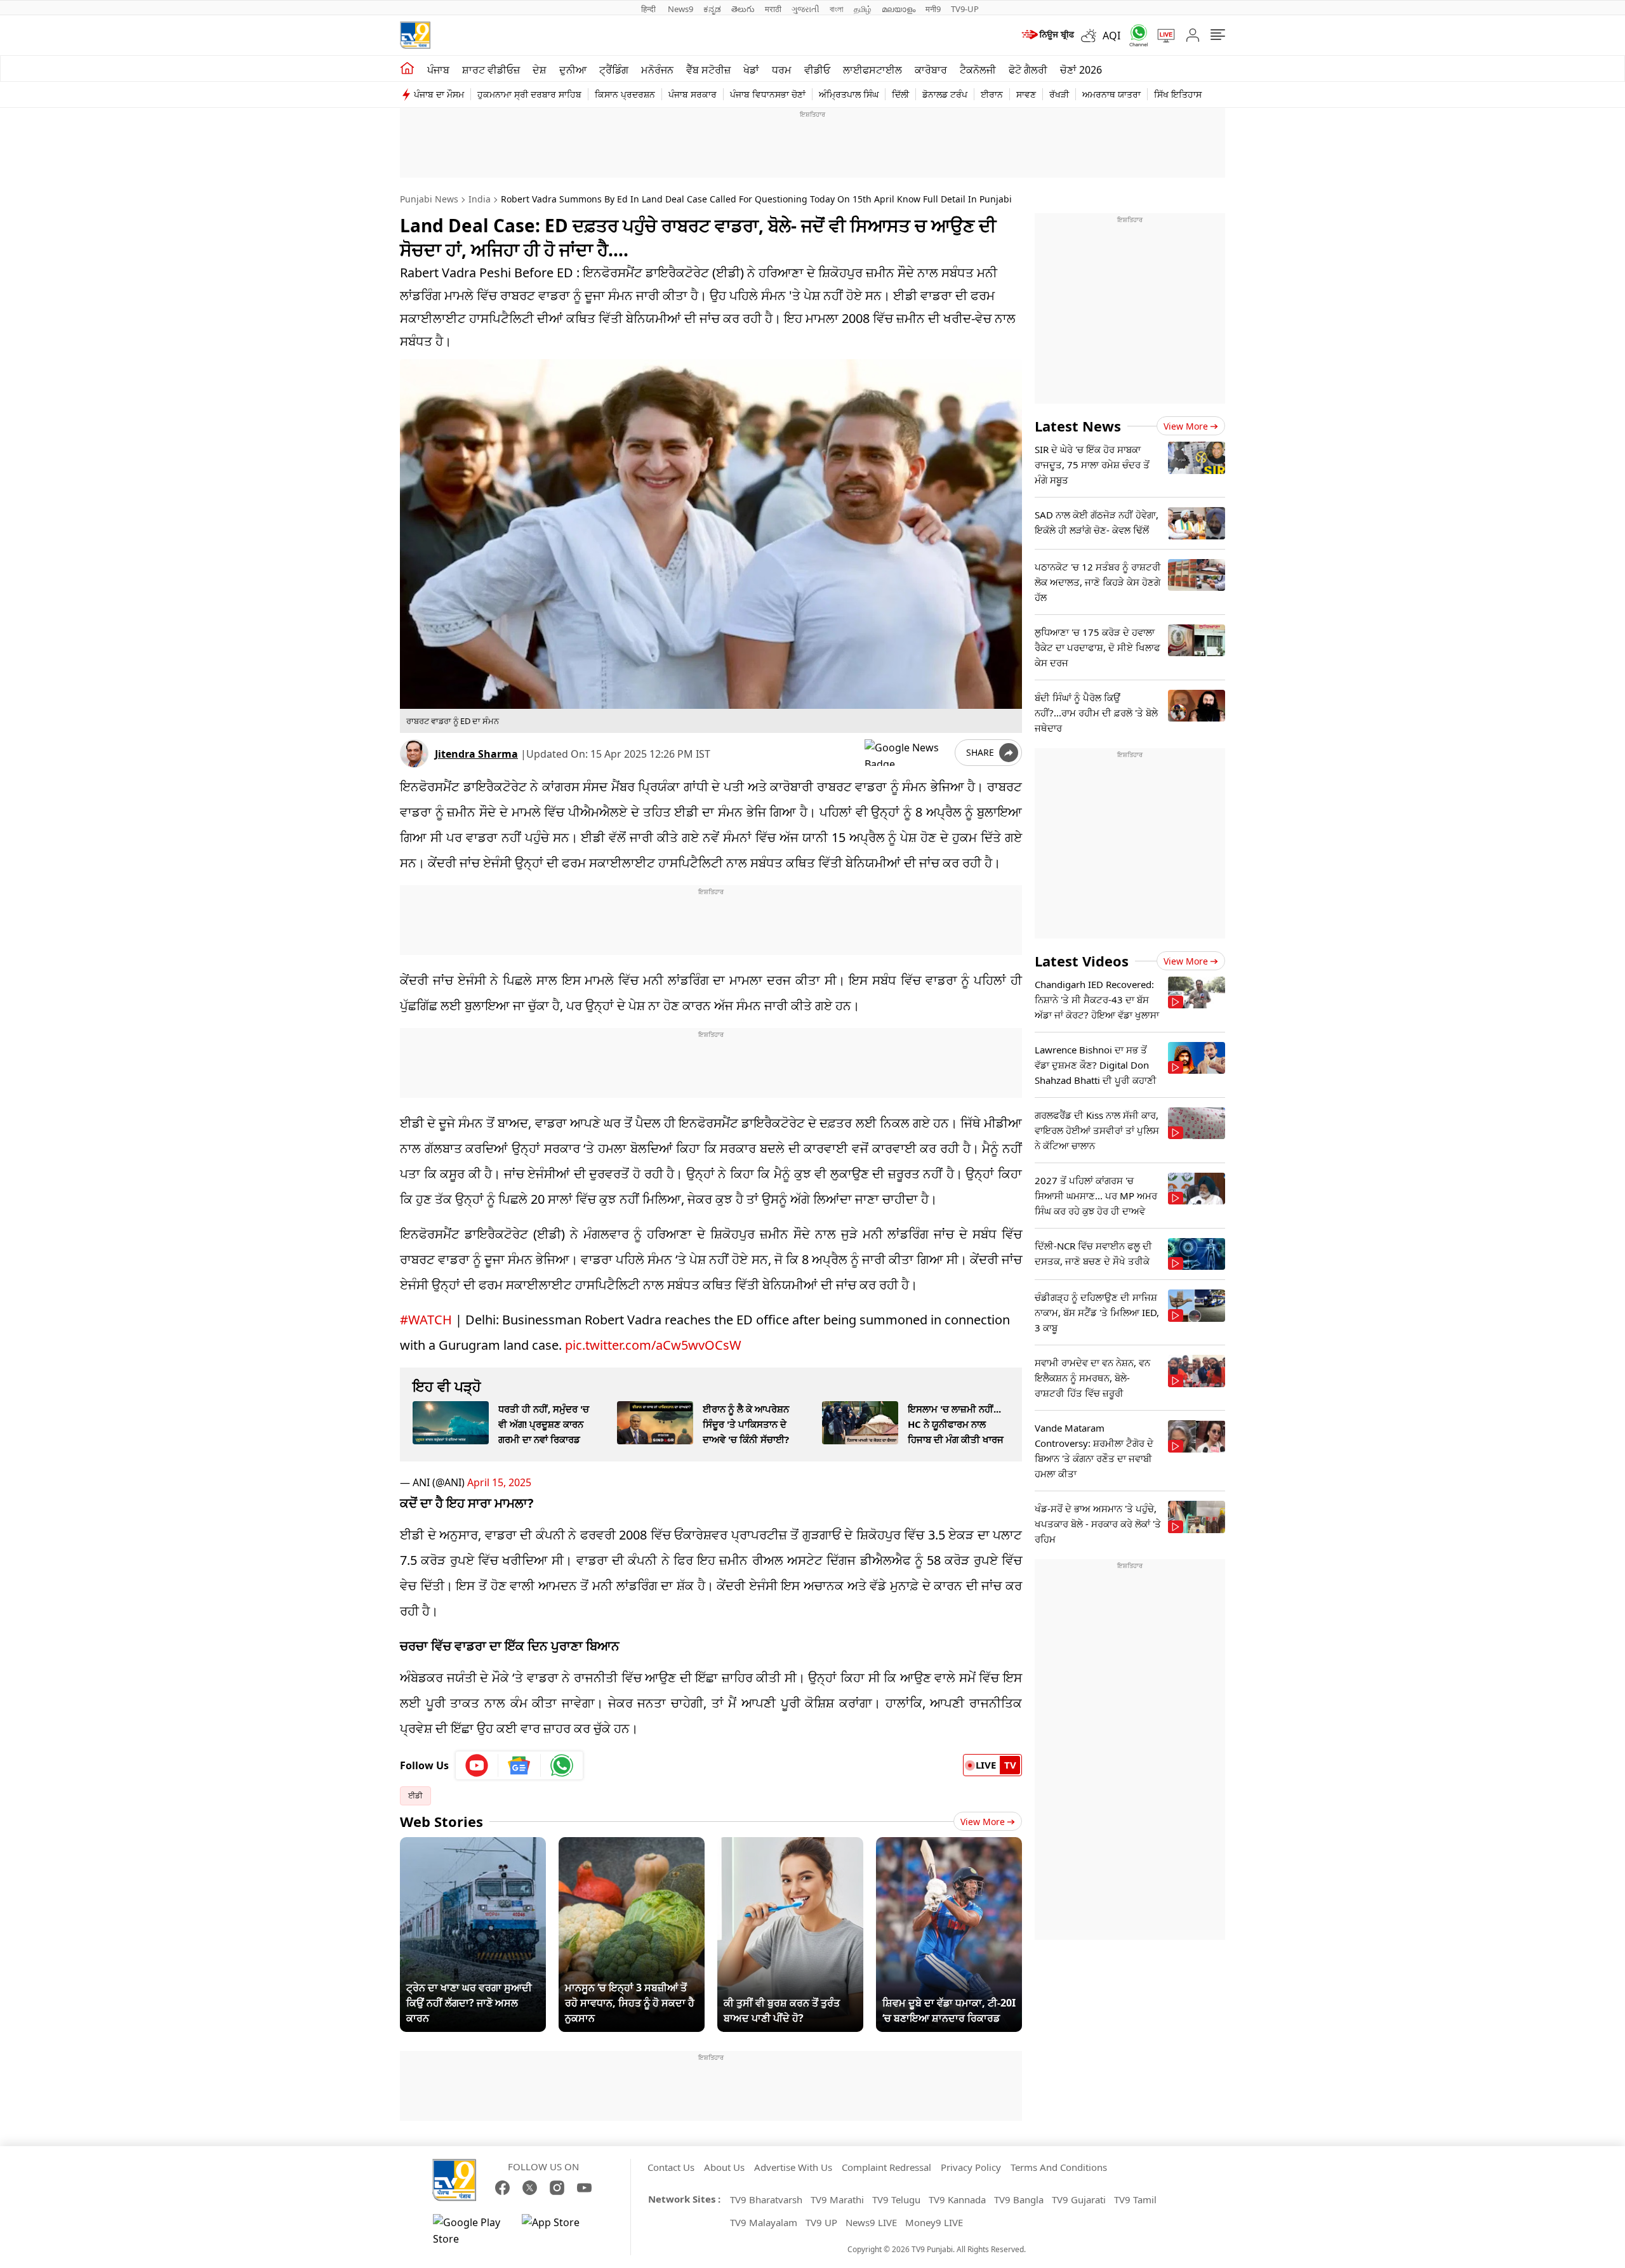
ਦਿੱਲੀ (900, 94)
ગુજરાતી (806, 9)
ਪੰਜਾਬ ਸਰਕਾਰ (693, 94)
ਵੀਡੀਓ (817, 70)
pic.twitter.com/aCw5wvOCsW (653, 1345)
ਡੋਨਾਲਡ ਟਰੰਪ (945, 94)
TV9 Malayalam (764, 2222)
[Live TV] (1162, 36)
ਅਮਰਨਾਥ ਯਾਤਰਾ (1111, 94)
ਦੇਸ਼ (540, 70)
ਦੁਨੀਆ (573, 70)
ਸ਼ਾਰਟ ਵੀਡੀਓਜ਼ (491, 70)
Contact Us (671, 2167)
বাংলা (837, 9)
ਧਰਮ (782, 70)
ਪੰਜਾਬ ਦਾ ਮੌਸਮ (439, 94)
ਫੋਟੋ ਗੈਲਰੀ (1028, 70)
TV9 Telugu (896, 2199)
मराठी (773, 9)
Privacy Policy (971, 2167)
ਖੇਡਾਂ (751, 70)
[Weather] (1092, 36)
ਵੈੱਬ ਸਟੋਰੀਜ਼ (708, 70)
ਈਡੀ (415, 1796)
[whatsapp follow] (562, 1765)
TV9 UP (821, 2222)
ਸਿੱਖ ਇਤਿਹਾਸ (1178, 94)
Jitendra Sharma (476, 754)
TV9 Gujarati (1079, 2199)
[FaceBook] (502, 2188)
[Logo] (415, 35)
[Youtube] (477, 1765)
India (480, 199)
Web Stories (441, 1821)
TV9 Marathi (837, 2199)
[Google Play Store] (471, 2231)
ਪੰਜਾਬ (438, 70)
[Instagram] (557, 2188)
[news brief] (1047, 36)
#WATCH (426, 1320)
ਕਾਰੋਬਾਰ (931, 70)
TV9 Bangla (1019, 2199)
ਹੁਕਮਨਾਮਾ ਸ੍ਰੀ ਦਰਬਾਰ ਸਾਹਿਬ (529, 94)
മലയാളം (899, 9)
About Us (724, 2167)
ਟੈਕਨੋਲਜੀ (978, 70)
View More (983, 1822)
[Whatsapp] (1134, 35)
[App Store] (560, 2231)
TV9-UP (965, 9)
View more (1186, 426)
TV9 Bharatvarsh (766, 2199)
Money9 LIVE (934, 2222)
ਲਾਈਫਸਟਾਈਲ (872, 70)
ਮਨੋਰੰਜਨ (657, 70)
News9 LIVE (871, 2222)
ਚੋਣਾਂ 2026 (1081, 70)
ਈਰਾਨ (992, 94)
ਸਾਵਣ (1026, 94)
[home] (407, 69)
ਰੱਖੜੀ (1059, 94)
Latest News (1078, 426)
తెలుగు (743, 9)
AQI (1111, 36)
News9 (680, 9)
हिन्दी (649, 9)
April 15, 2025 (499, 1482)
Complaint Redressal (886, 2167)
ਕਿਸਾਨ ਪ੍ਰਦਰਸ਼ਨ (625, 94)
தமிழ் (863, 9)
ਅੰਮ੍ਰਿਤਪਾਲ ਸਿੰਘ (849, 94)
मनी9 (933, 9)
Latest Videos (1082, 961)
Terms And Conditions (1059, 2167)
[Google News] (520, 1765)
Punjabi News (429, 199)
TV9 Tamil (1135, 2199)
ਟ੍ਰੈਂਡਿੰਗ (614, 70)
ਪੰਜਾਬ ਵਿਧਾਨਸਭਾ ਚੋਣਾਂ (768, 94)
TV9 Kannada (957, 2199)
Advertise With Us (793, 2167)
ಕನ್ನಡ (712, 9)
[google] (907, 753)
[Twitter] (530, 2188)
